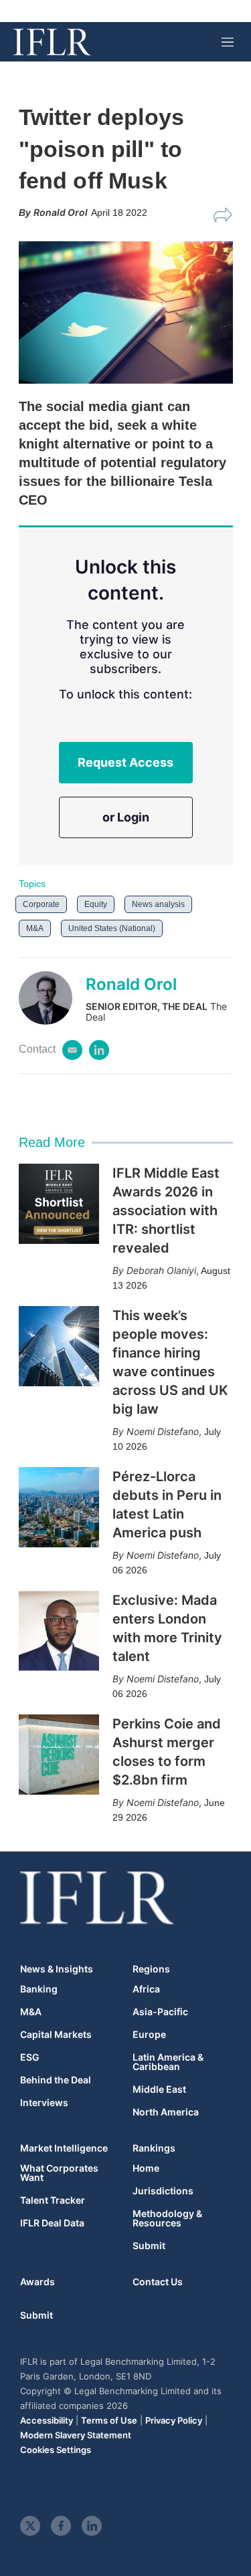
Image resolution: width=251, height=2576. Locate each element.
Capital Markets (56, 2035)
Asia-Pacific (160, 2012)
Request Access (125, 762)
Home (146, 2168)
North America (166, 2112)
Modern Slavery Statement (76, 2435)
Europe (149, 2035)
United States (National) (112, 928)
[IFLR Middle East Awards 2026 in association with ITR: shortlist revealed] (59, 1204)
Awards (37, 2282)
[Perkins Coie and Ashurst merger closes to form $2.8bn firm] (59, 1755)
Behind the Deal (56, 2080)
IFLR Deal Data (52, 2223)
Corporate (41, 904)
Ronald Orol (131, 984)
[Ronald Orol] (52, 998)
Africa (146, 1989)
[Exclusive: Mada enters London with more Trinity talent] (59, 1631)
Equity (96, 904)
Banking (39, 1989)
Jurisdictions (163, 2191)
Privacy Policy (174, 2420)
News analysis (158, 904)
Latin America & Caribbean (168, 2062)
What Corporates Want (59, 2173)
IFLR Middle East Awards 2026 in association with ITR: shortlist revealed (166, 1210)
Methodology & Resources (167, 2218)
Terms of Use (109, 2420)
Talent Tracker (53, 2200)
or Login (126, 817)
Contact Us (158, 2282)
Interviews (44, 2103)
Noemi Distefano (163, 1431)
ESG (30, 2057)
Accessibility (47, 2420)
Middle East (159, 2089)
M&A (35, 928)
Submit (149, 2246)
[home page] (52, 42)
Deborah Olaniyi (161, 1270)
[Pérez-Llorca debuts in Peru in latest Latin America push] (59, 1507)
